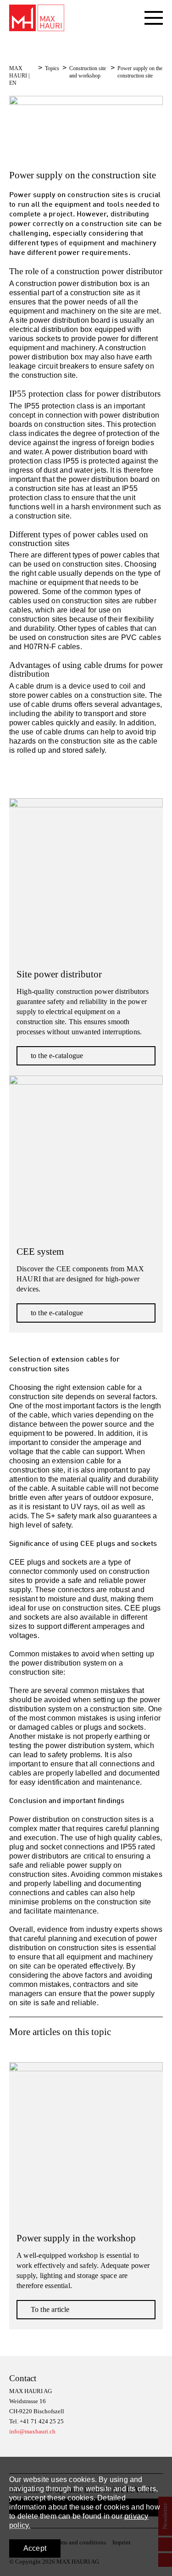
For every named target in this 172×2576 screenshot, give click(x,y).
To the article (50, 2309)
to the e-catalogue (57, 1056)
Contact (23, 2378)
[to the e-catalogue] (86, 875)
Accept (35, 2548)
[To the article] (86, 2139)
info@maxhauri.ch (32, 2431)
